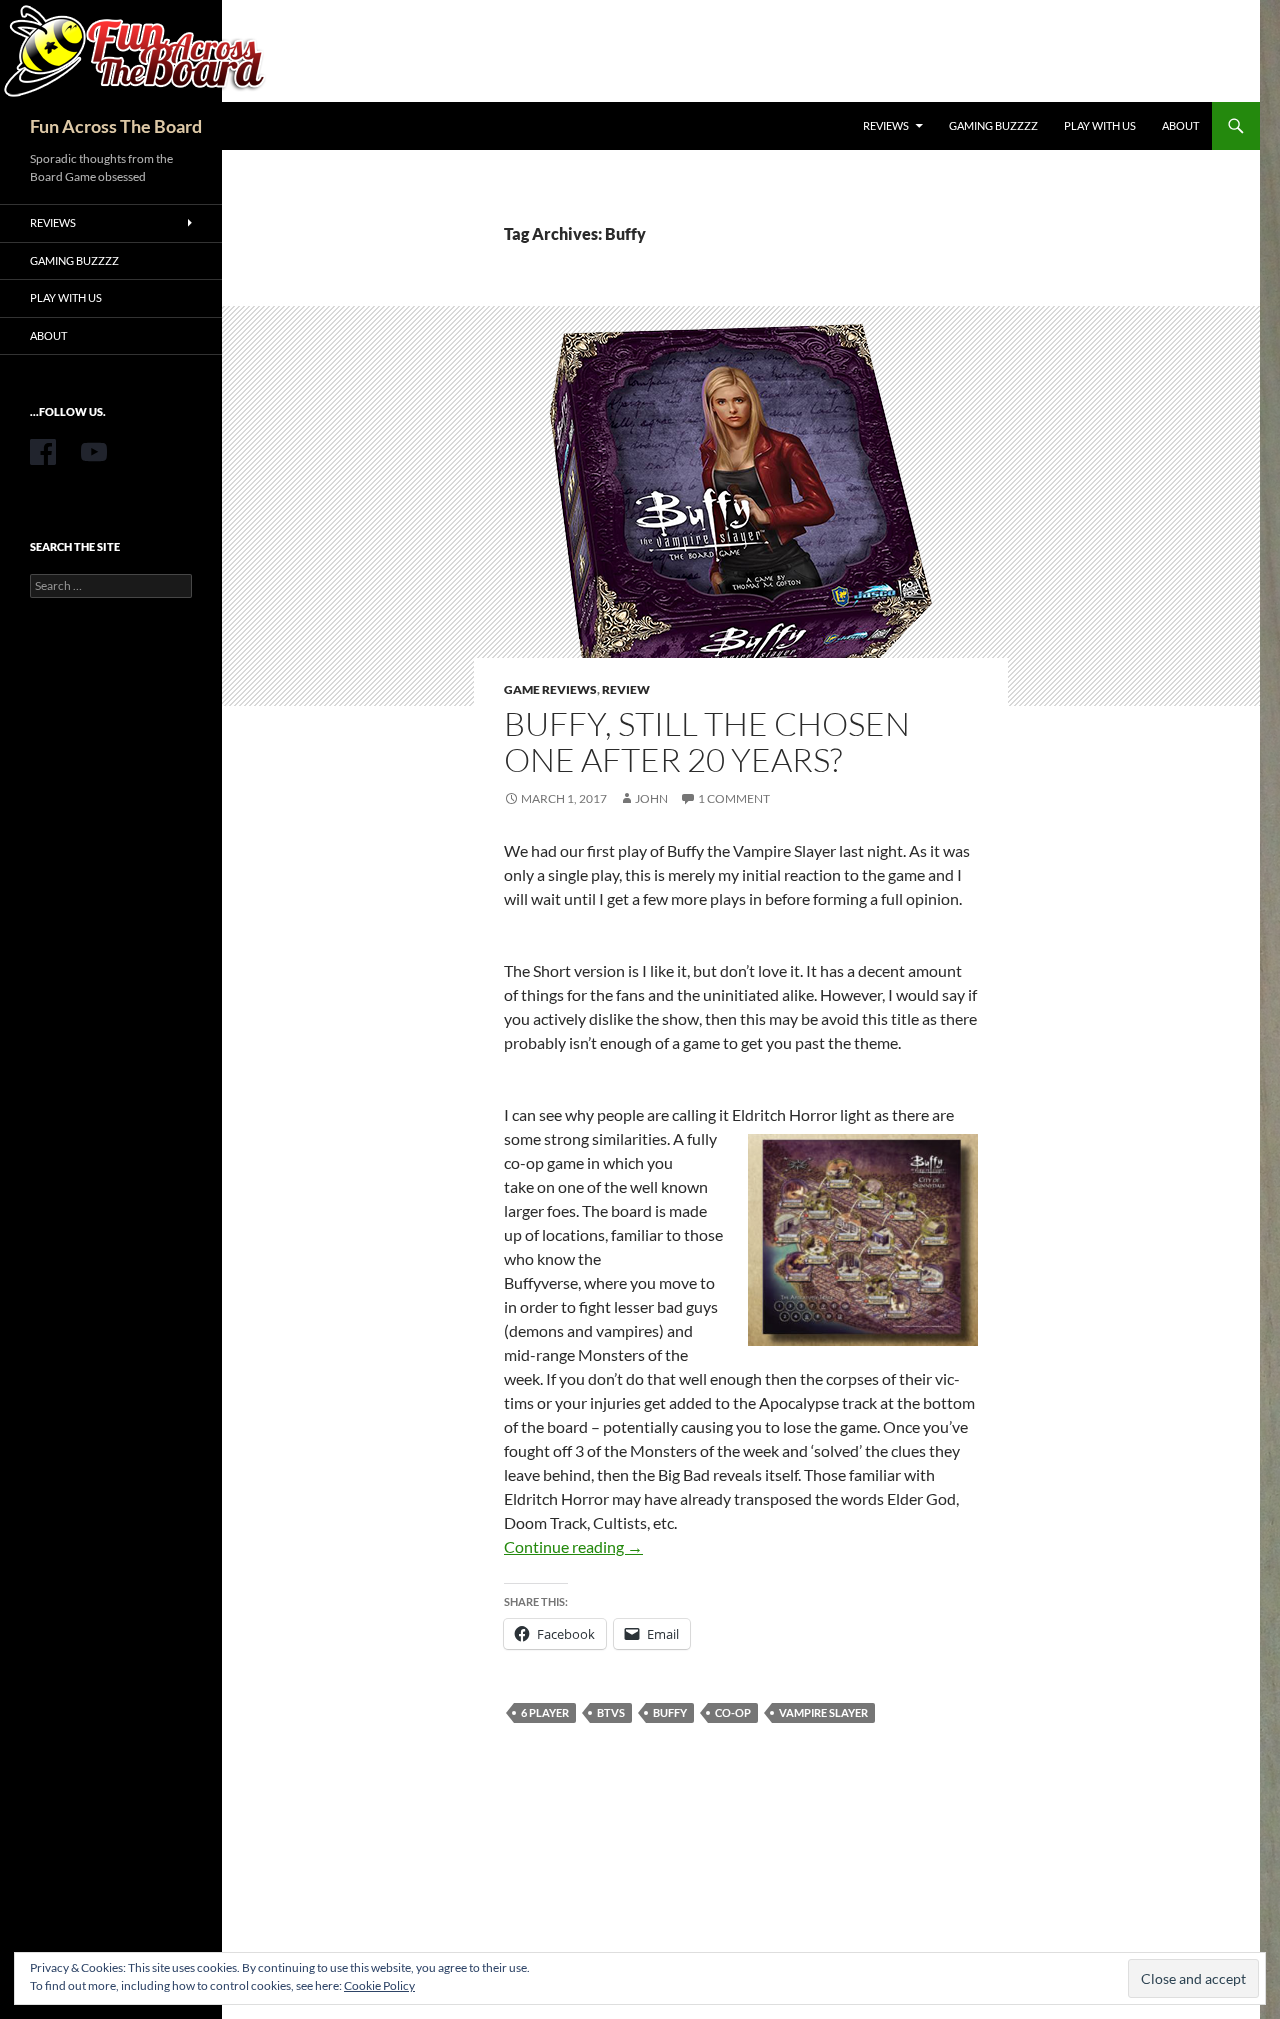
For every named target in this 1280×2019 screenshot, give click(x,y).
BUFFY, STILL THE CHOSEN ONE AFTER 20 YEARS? (707, 741)
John (651, 798)
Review (626, 689)
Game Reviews (550, 689)
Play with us (1100, 125)
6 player (545, 1712)
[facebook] (43, 452)
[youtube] (94, 452)
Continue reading (573, 1546)
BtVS (611, 1712)
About (1180, 125)
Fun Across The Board (116, 126)
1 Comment (734, 798)
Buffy (670, 1712)
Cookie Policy (379, 1985)
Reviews (886, 125)
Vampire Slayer (823, 1712)
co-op (733, 1712)
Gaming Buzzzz (993, 125)
